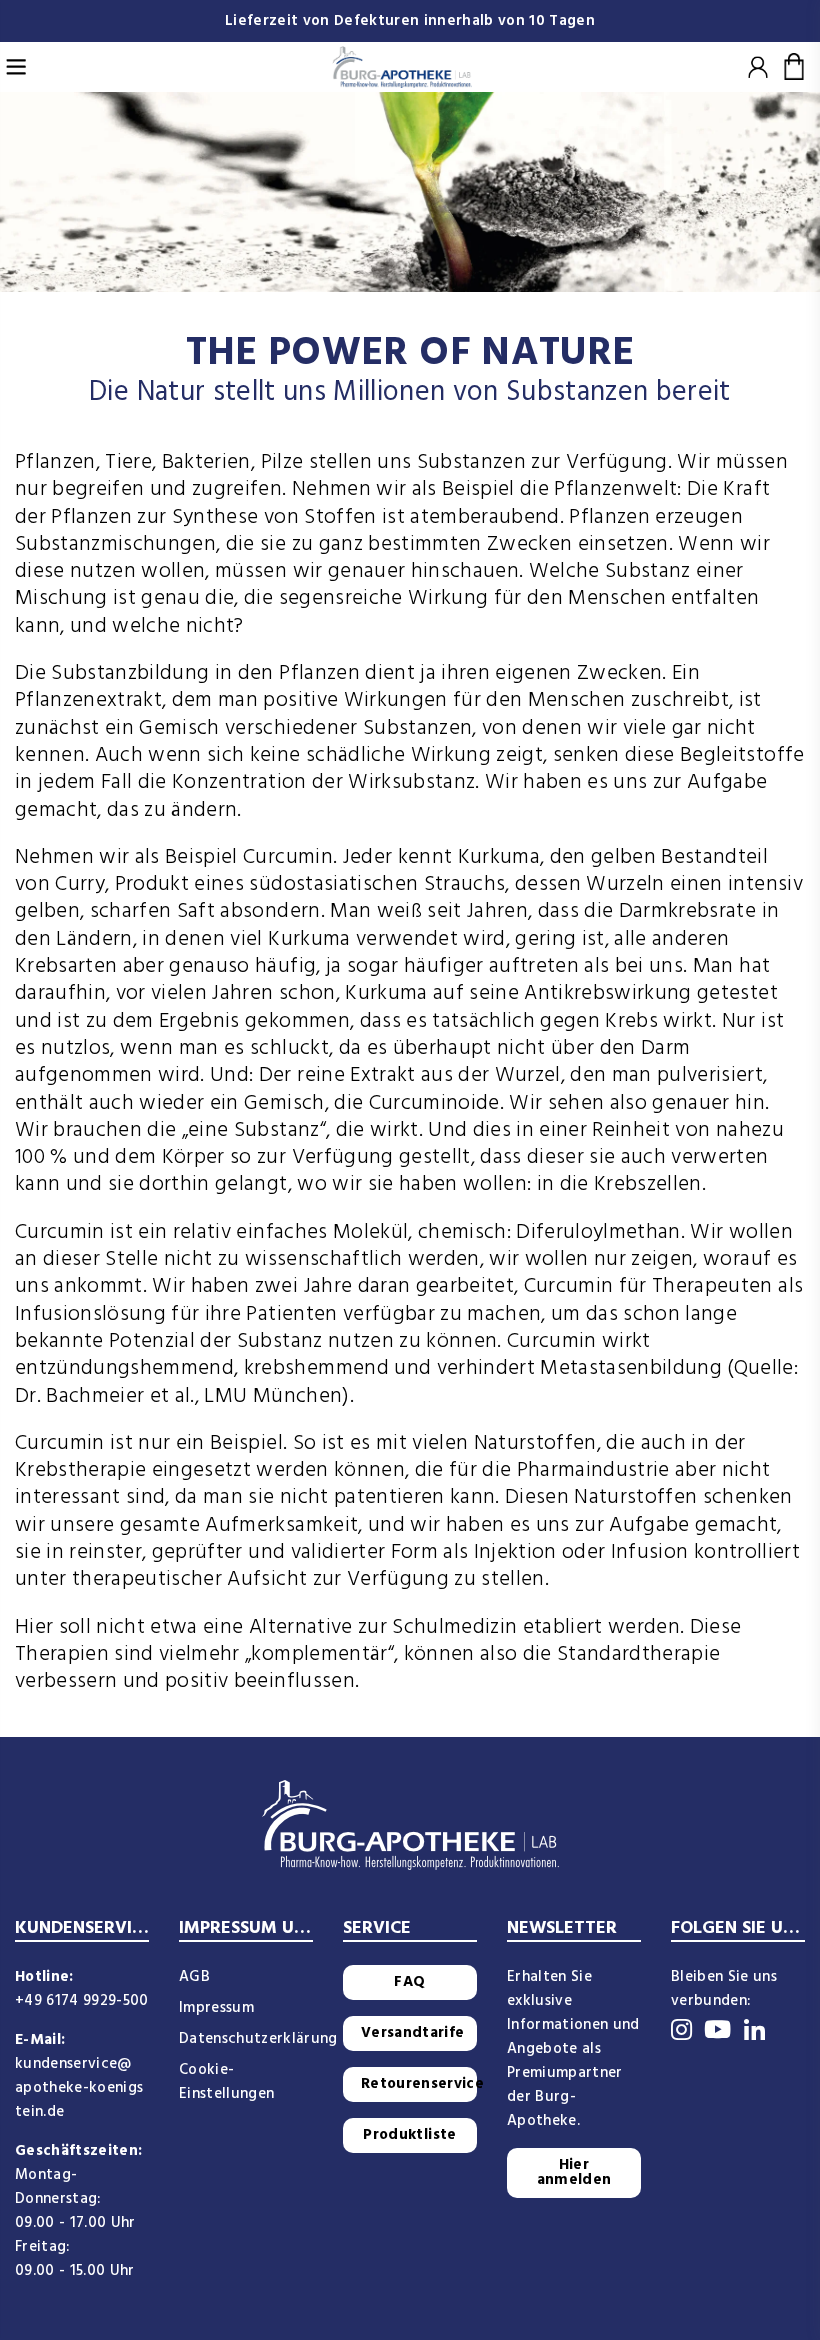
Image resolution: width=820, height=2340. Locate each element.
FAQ (409, 1982)
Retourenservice (419, 2084)
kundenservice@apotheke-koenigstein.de (79, 2088)
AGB (194, 1977)
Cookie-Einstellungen (226, 2082)
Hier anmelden (574, 2172)
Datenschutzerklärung (258, 2039)
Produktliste (409, 2135)
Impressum (216, 2008)
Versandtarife (412, 2033)
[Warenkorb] (794, 67)
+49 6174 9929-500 (82, 2001)
